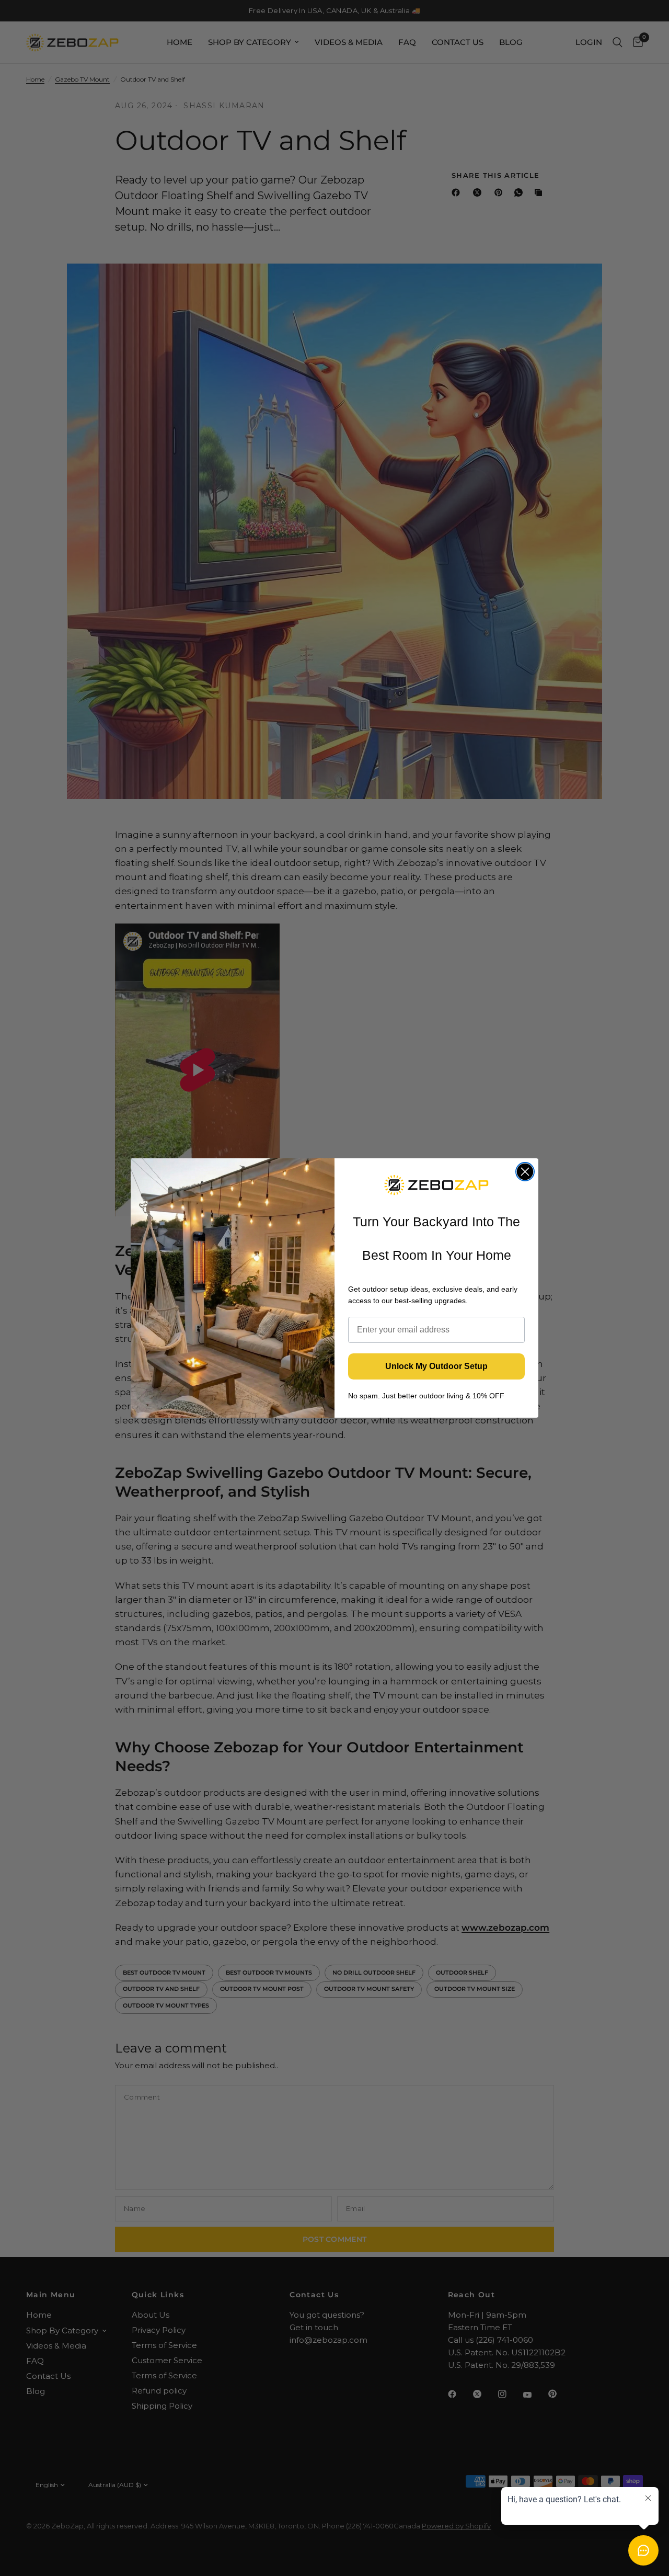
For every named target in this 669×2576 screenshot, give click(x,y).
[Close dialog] (525, 1172)
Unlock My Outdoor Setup (436, 1366)
